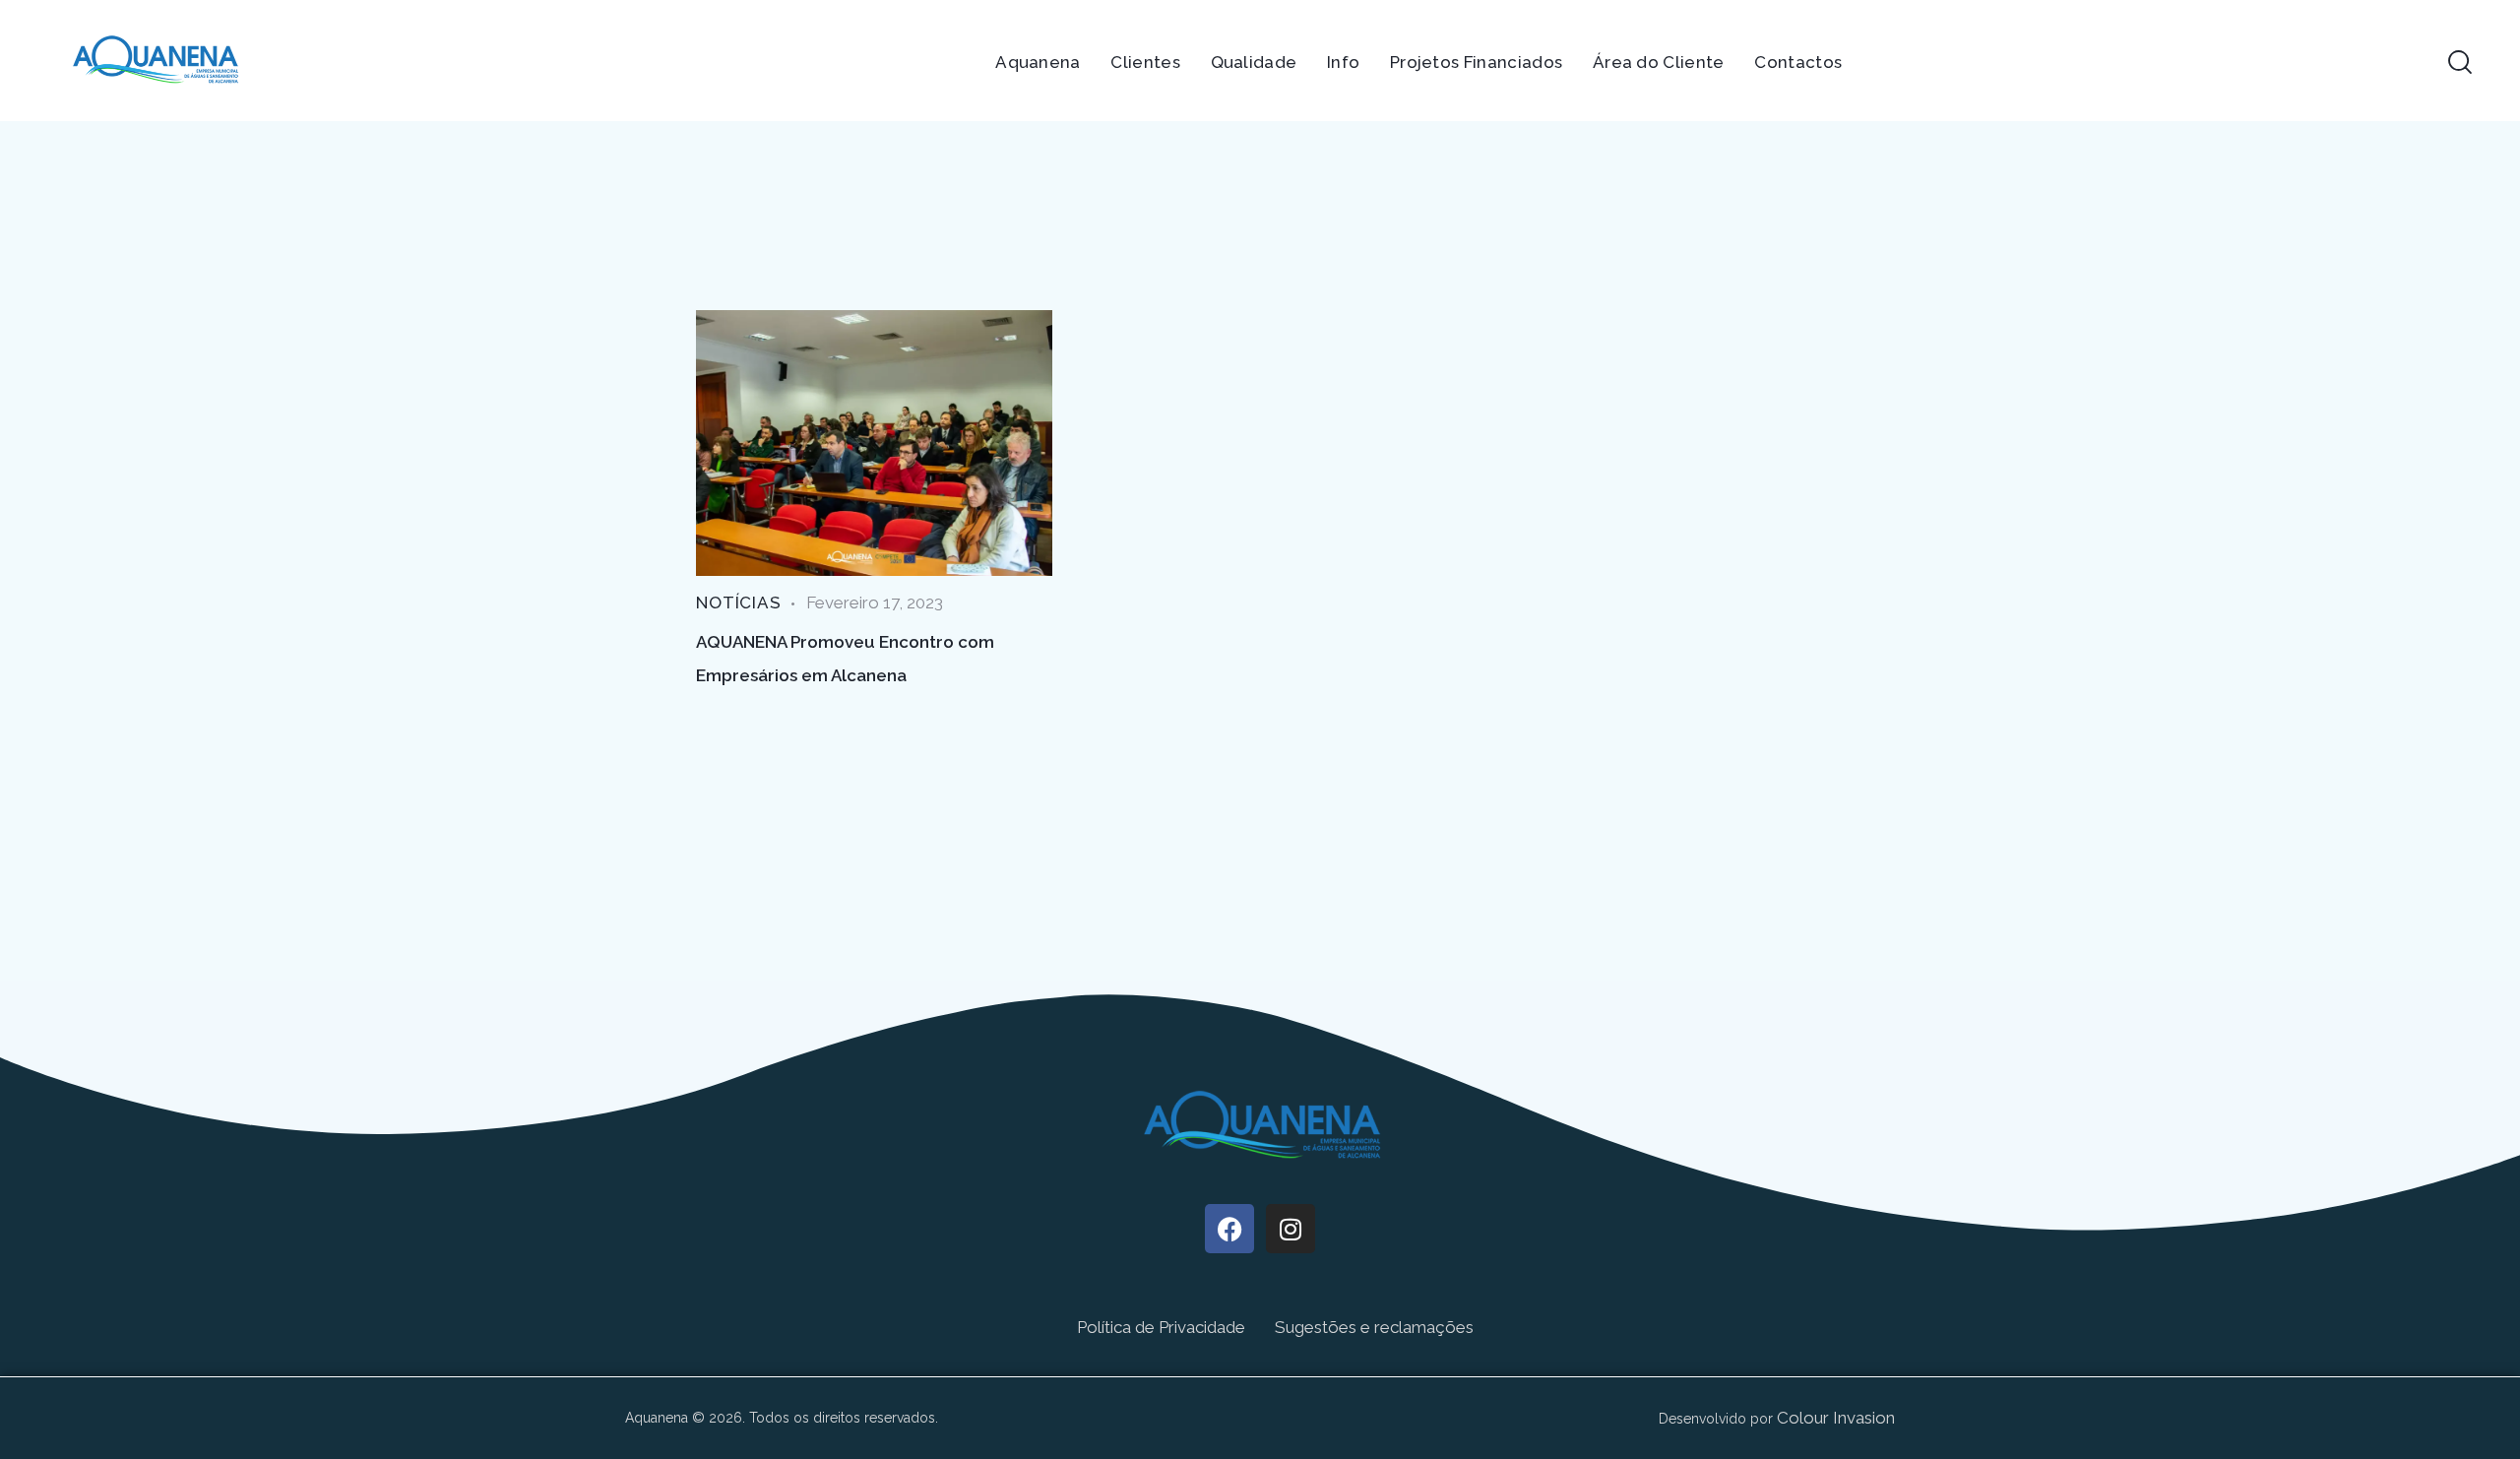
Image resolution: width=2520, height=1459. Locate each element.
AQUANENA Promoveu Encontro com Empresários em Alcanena (845, 659)
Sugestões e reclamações (1374, 1327)
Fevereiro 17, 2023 (875, 603)
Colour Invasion (1836, 1418)
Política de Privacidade (1161, 1327)
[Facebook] (1229, 1229)
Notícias (739, 603)
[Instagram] (1291, 1229)
